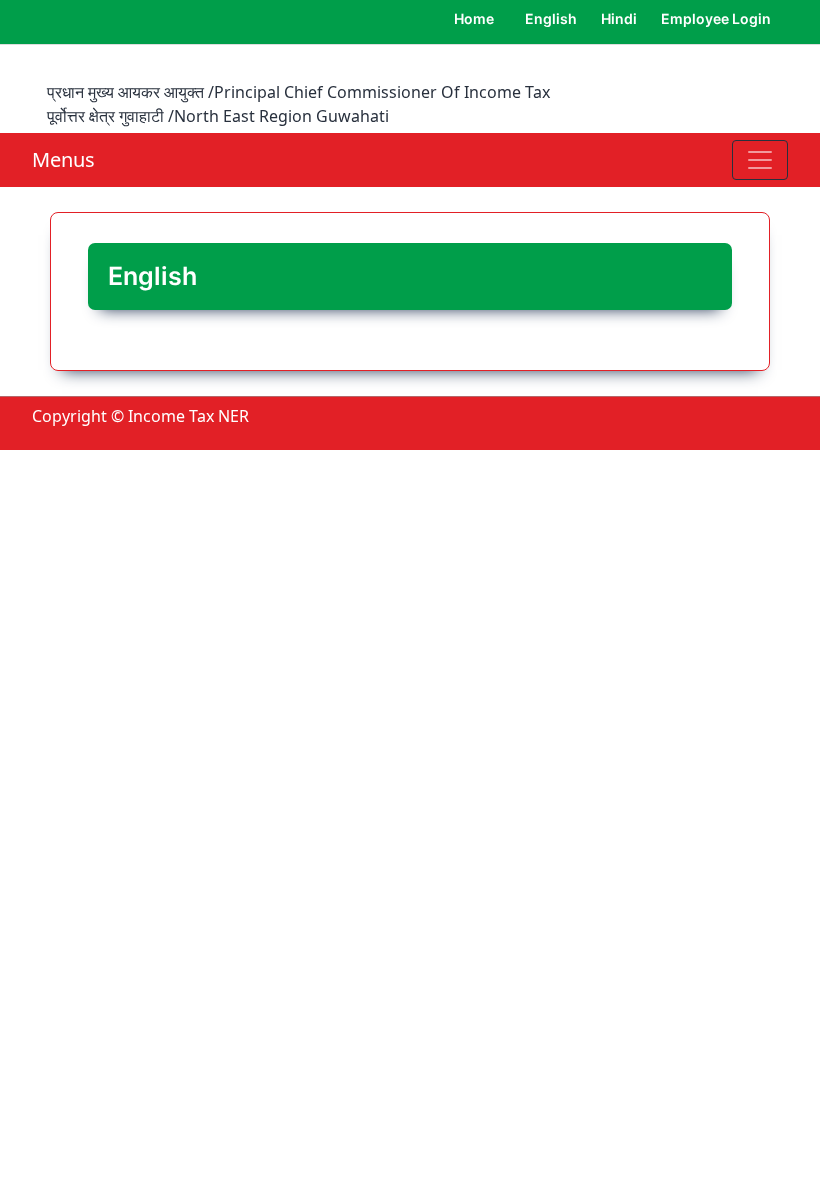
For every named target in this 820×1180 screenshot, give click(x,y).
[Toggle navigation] (760, 160)
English (551, 18)
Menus (63, 159)
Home (474, 18)
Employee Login (716, 18)
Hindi (619, 18)
